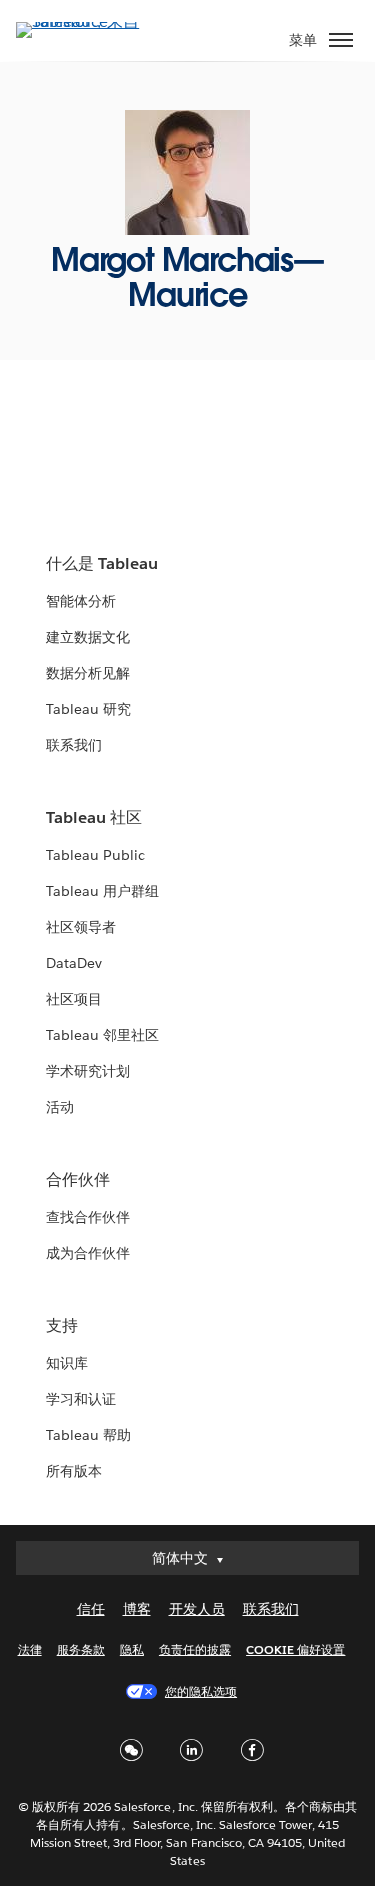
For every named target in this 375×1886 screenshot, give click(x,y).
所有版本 (74, 1471)
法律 (30, 1649)
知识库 (67, 1363)
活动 (60, 1107)
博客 (137, 1609)
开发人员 (197, 1609)
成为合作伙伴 (88, 1253)
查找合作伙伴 (88, 1217)
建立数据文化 (88, 637)
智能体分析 (81, 601)
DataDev (74, 963)
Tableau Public (95, 855)
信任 (91, 1609)
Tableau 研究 (88, 709)
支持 (62, 1325)
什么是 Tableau (102, 563)
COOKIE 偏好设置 (295, 1649)
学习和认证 (81, 1399)
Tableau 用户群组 (102, 891)
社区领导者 (81, 927)
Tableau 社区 (94, 817)
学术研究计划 (88, 1071)
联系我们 (74, 745)
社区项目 (74, 999)
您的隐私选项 (201, 1691)
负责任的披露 (195, 1649)
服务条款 (81, 1649)
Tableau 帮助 (88, 1435)
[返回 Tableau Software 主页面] (86, 21)
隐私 (132, 1649)
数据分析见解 (88, 673)
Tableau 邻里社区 (102, 1035)
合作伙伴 (78, 1179)
